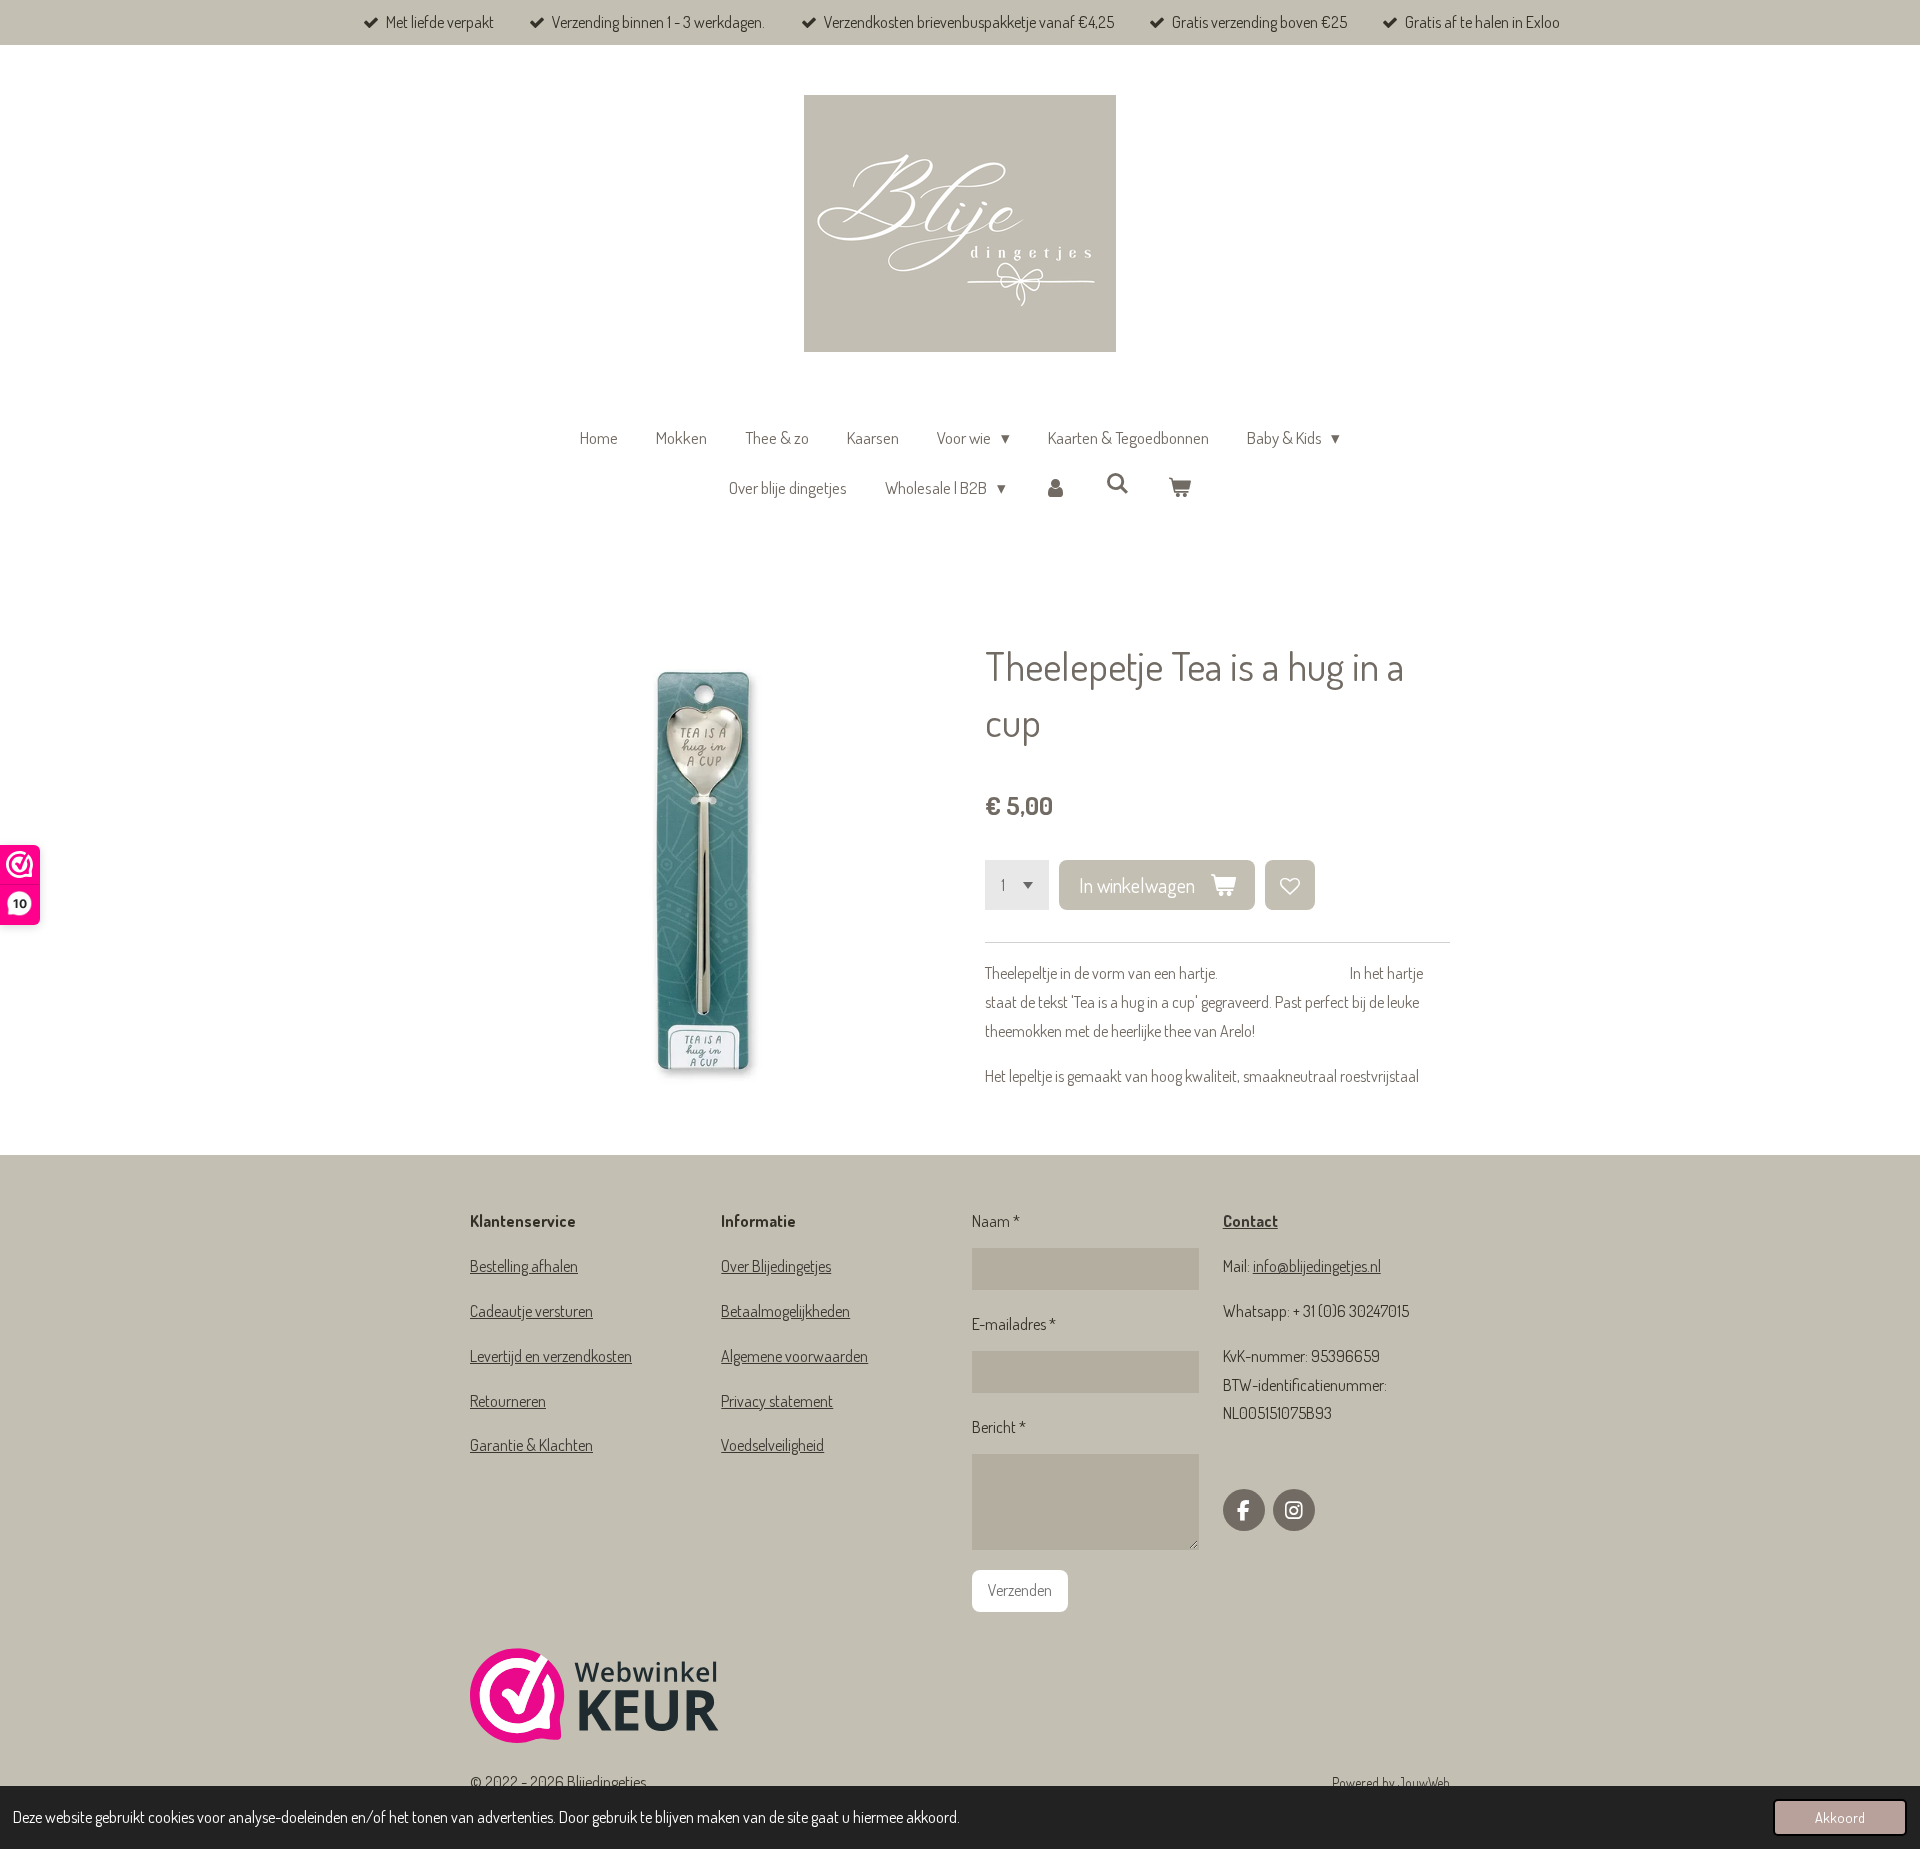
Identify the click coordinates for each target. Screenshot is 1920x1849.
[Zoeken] (1118, 483)
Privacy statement (777, 1401)
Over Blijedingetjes (776, 1266)
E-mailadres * (1014, 1324)
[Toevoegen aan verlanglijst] (1290, 885)
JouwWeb (1424, 1782)
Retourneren (508, 1401)
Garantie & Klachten (531, 1445)
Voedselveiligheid (772, 1445)
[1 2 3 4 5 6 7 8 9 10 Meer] (1017, 885)
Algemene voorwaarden (794, 1356)
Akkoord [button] (1840, 1817)
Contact (1250, 1221)
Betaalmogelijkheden (785, 1311)
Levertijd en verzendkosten (551, 1356)
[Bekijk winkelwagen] (1179, 488)
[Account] (1056, 488)
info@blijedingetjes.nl (1317, 1266)
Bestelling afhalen (524, 1266)
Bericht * (999, 1427)
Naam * (996, 1221)
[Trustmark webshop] (594, 1700)
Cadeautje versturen (531, 1311)
